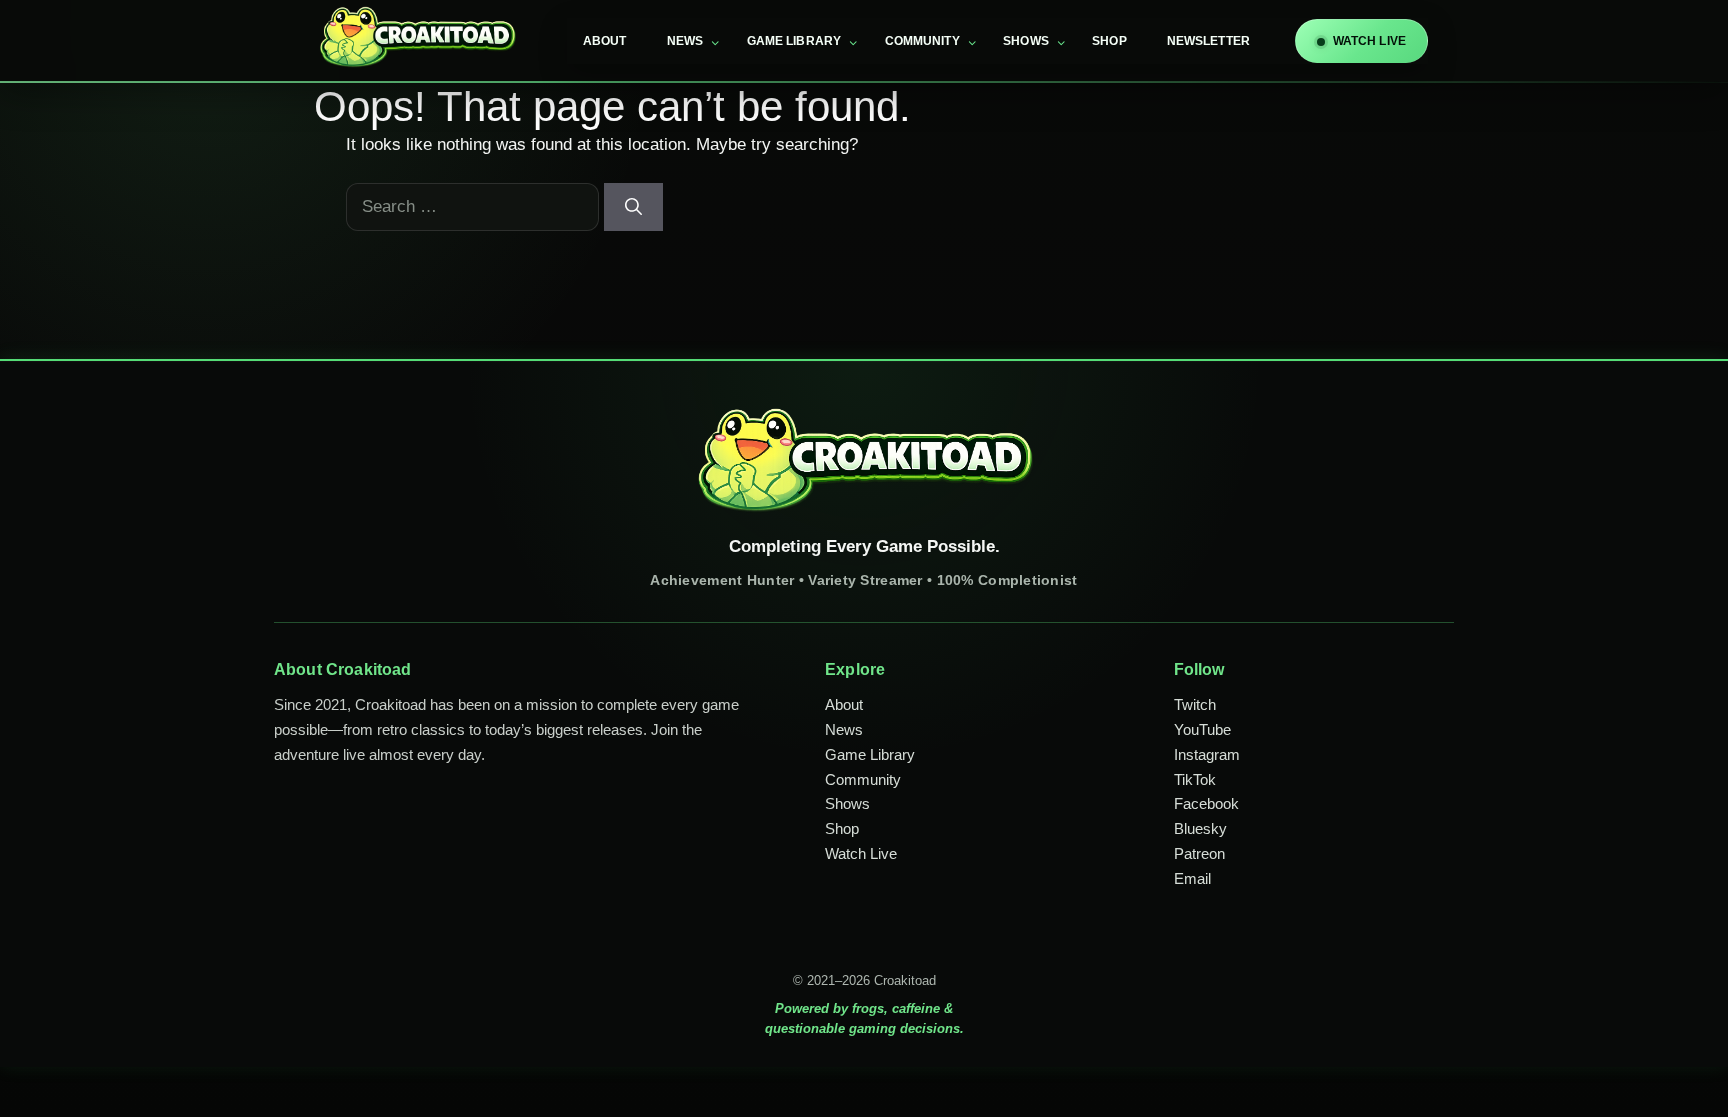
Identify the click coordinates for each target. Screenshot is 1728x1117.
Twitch (1195, 704)
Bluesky (1200, 828)
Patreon (1199, 853)
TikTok (1195, 779)
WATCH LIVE (1369, 41)
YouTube (1202, 729)
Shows (1026, 41)
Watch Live (861, 853)
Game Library (794, 41)
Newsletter (1208, 41)
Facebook (1206, 803)
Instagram (1207, 754)
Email (1192, 878)
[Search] (633, 207)
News (685, 41)
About (605, 41)
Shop (1109, 41)
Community (922, 41)
